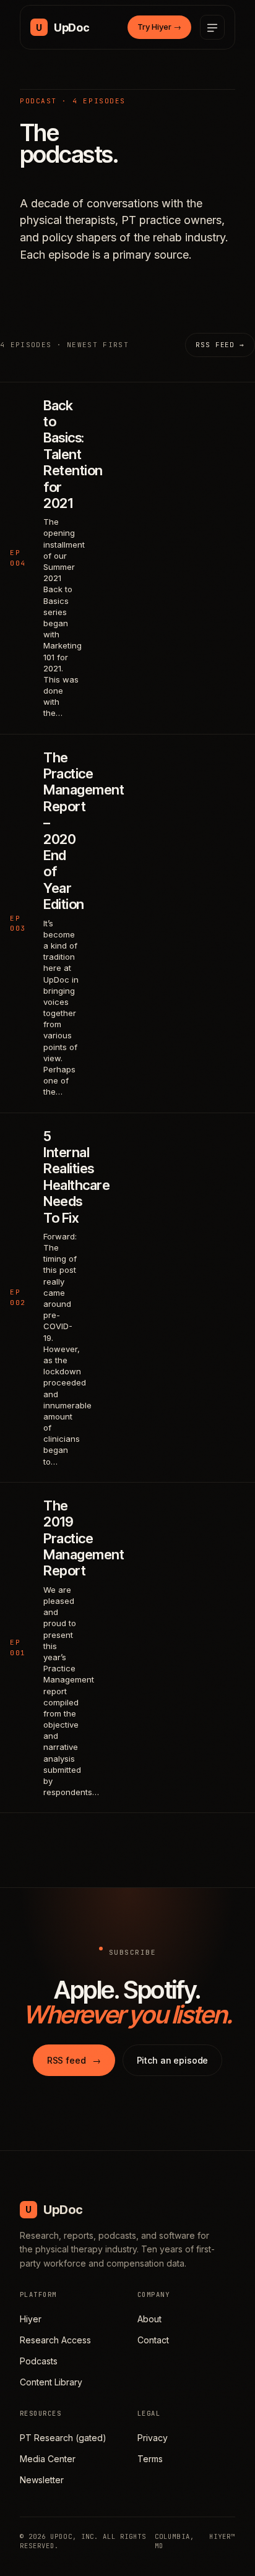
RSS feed (74, 2060)
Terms (150, 2459)
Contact (153, 2340)
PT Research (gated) (63, 2438)
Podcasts (39, 2361)
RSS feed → (220, 345)
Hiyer (31, 2319)
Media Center (48, 2459)
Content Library (51, 2382)
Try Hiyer (159, 27)
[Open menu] (212, 27)
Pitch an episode (173, 2060)
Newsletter (42, 2480)
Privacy (153, 2438)
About (149, 2319)
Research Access (55, 2340)
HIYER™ (222, 2536)
